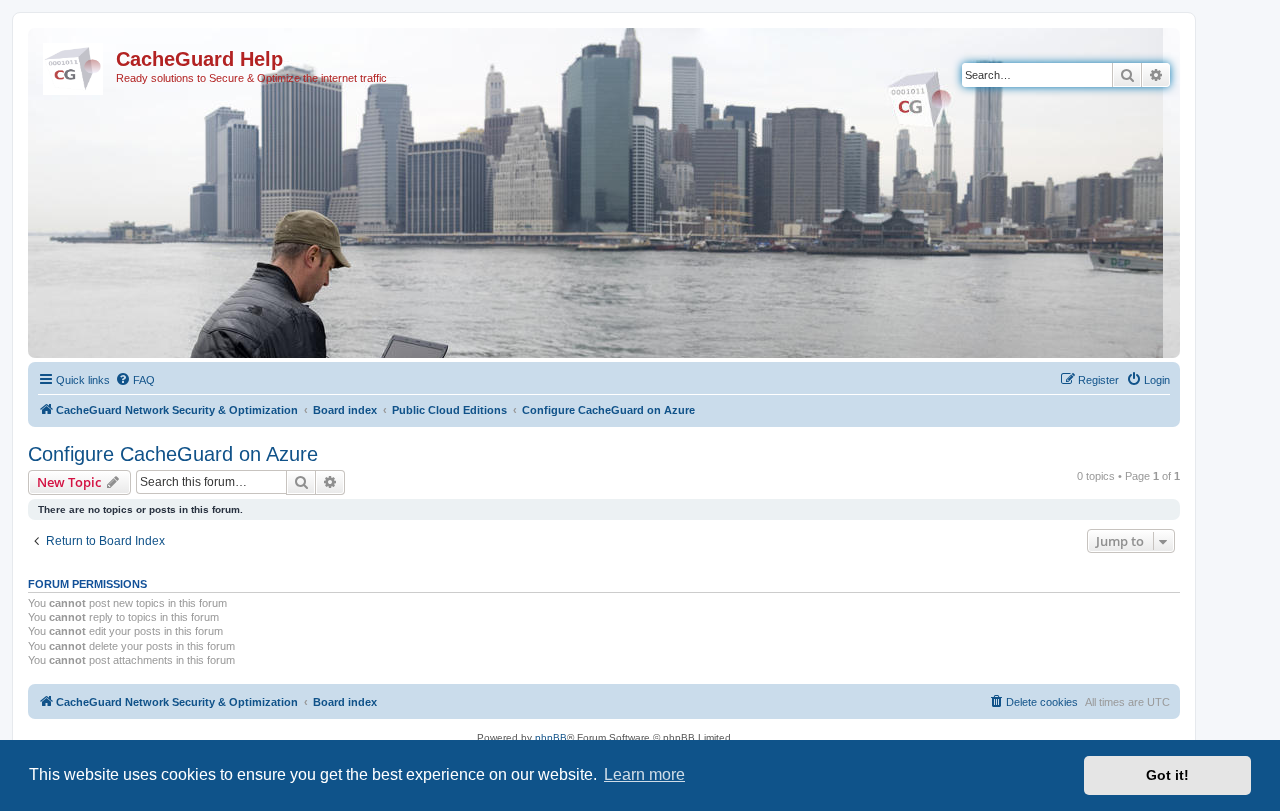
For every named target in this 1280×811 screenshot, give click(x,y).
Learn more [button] (644, 774)
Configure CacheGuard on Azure (173, 454)
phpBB (551, 737)
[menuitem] (135, 380)
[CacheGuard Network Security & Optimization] (74, 65)
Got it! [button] (1167, 775)
